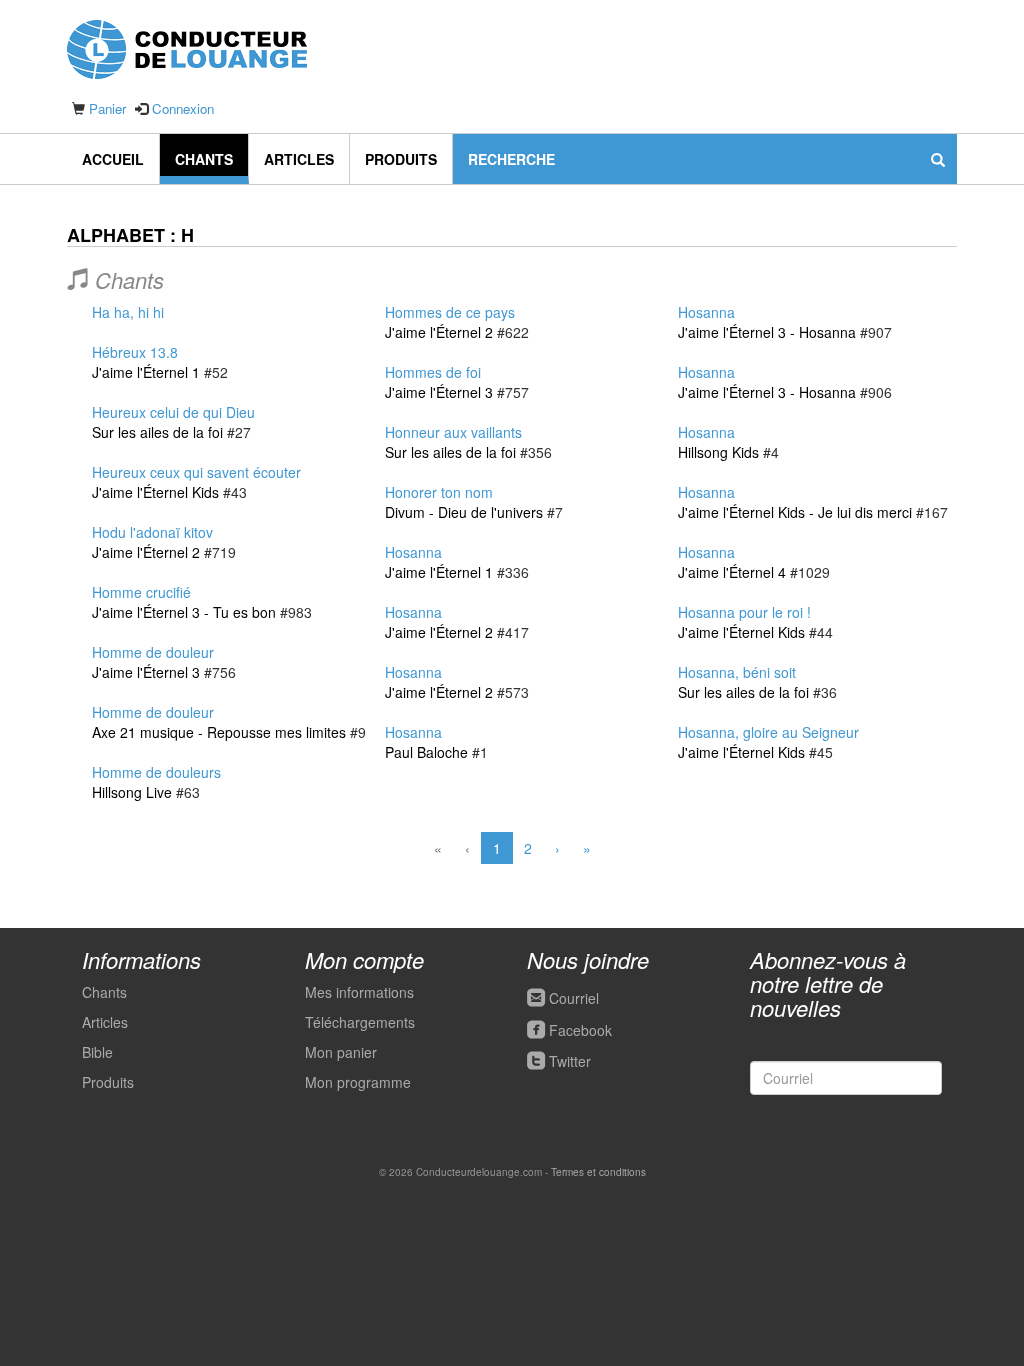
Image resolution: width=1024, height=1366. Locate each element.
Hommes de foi (433, 372)
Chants (204, 159)
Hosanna (413, 552)
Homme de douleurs (156, 772)
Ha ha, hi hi (128, 312)
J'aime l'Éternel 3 (146, 672)
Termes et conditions (598, 1172)
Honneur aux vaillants (453, 432)
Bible (97, 1052)
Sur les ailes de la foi (157, 432)
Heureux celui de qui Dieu (173, 412)
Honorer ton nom (439, 492)
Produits (401, 159)
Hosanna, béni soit (737, 672)
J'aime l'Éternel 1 (146, 372)
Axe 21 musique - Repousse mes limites (219, 732)
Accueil (113, 159)
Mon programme (358, 1082)
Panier (107, 108)
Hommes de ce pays (450, 312)
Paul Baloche (426, 752)
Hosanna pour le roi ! (744, 612)
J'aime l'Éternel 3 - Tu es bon (184, 612)
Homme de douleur (153, 652)
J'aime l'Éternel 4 (732, 572)
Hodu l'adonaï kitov (152, 532)
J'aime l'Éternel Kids (155, 492)
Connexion (183, 108)
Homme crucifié (141, 592)
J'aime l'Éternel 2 (146, 552)
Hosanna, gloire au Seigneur (768, 732)
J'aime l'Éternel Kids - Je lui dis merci (795, 512)
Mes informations (359, 992)
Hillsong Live (132, 792)
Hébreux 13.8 (135, 352)
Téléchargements (360, 1022)
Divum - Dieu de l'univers (464, 512)
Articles (299, 159)
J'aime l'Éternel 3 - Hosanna (767, 332)
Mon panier (341, 1052)
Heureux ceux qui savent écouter (196, 472)
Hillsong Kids (718, 452)
